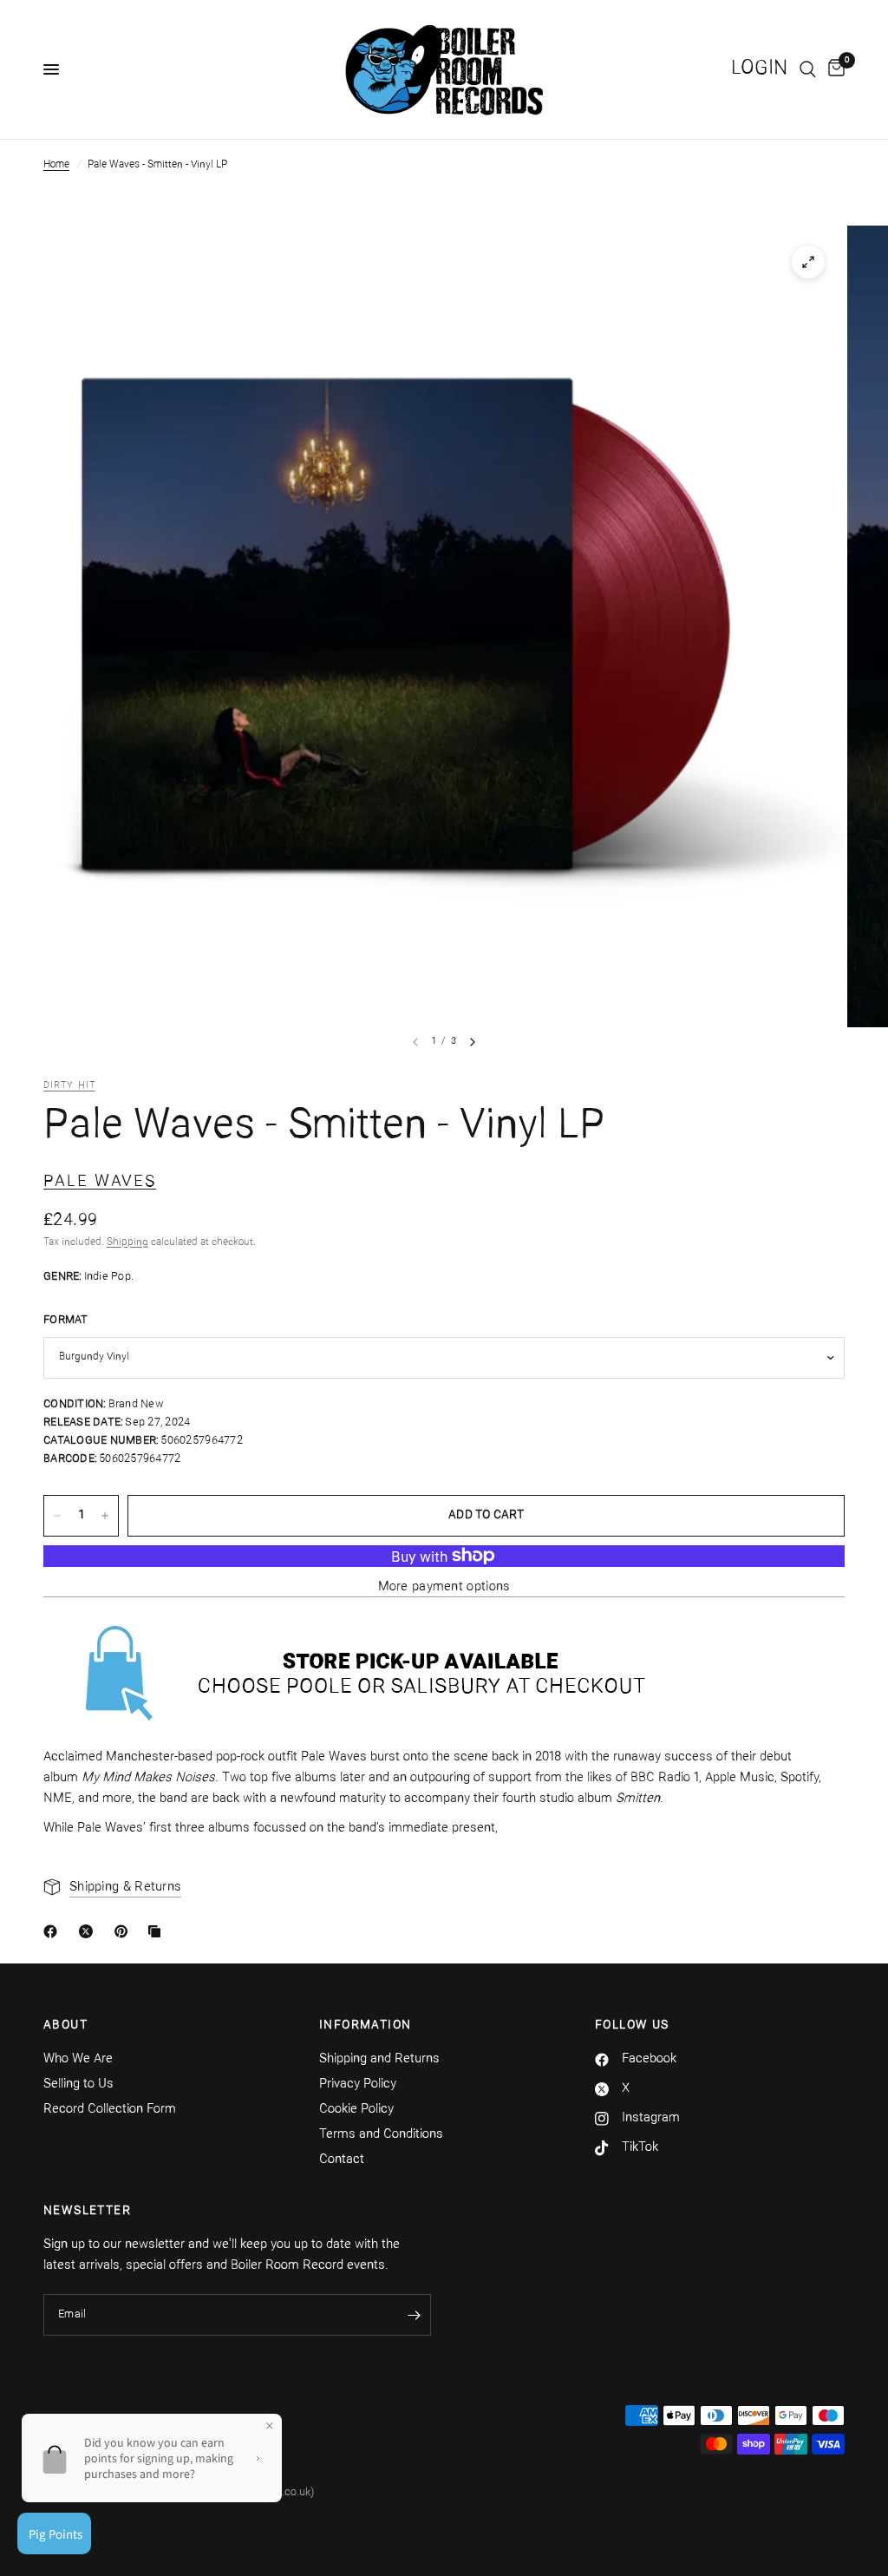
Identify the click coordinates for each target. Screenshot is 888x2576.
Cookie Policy (356, 2110)
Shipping (127, 1242)
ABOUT (65, 2026)
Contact (342, 2160)
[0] (833, 69)
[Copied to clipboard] (158, 1931)
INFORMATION (365, 2026)
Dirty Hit (69, 1086)
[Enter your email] (414, 2315)
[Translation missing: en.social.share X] (89, 1931)
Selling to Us (78, 2084)
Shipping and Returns (379, 2059)
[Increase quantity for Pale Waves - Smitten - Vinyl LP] (105, 1516)
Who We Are (78, 2059)
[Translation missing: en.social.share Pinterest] (125, 1931)
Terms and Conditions (381, 2135)
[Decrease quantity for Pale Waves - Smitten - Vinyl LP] (57, 1516)
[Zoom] (808, 262)
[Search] (808, 69)
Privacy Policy (358, 2084)
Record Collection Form (110, 2110)
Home (56, 165)
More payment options (444, 1587)
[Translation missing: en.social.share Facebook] (54, 1931)
